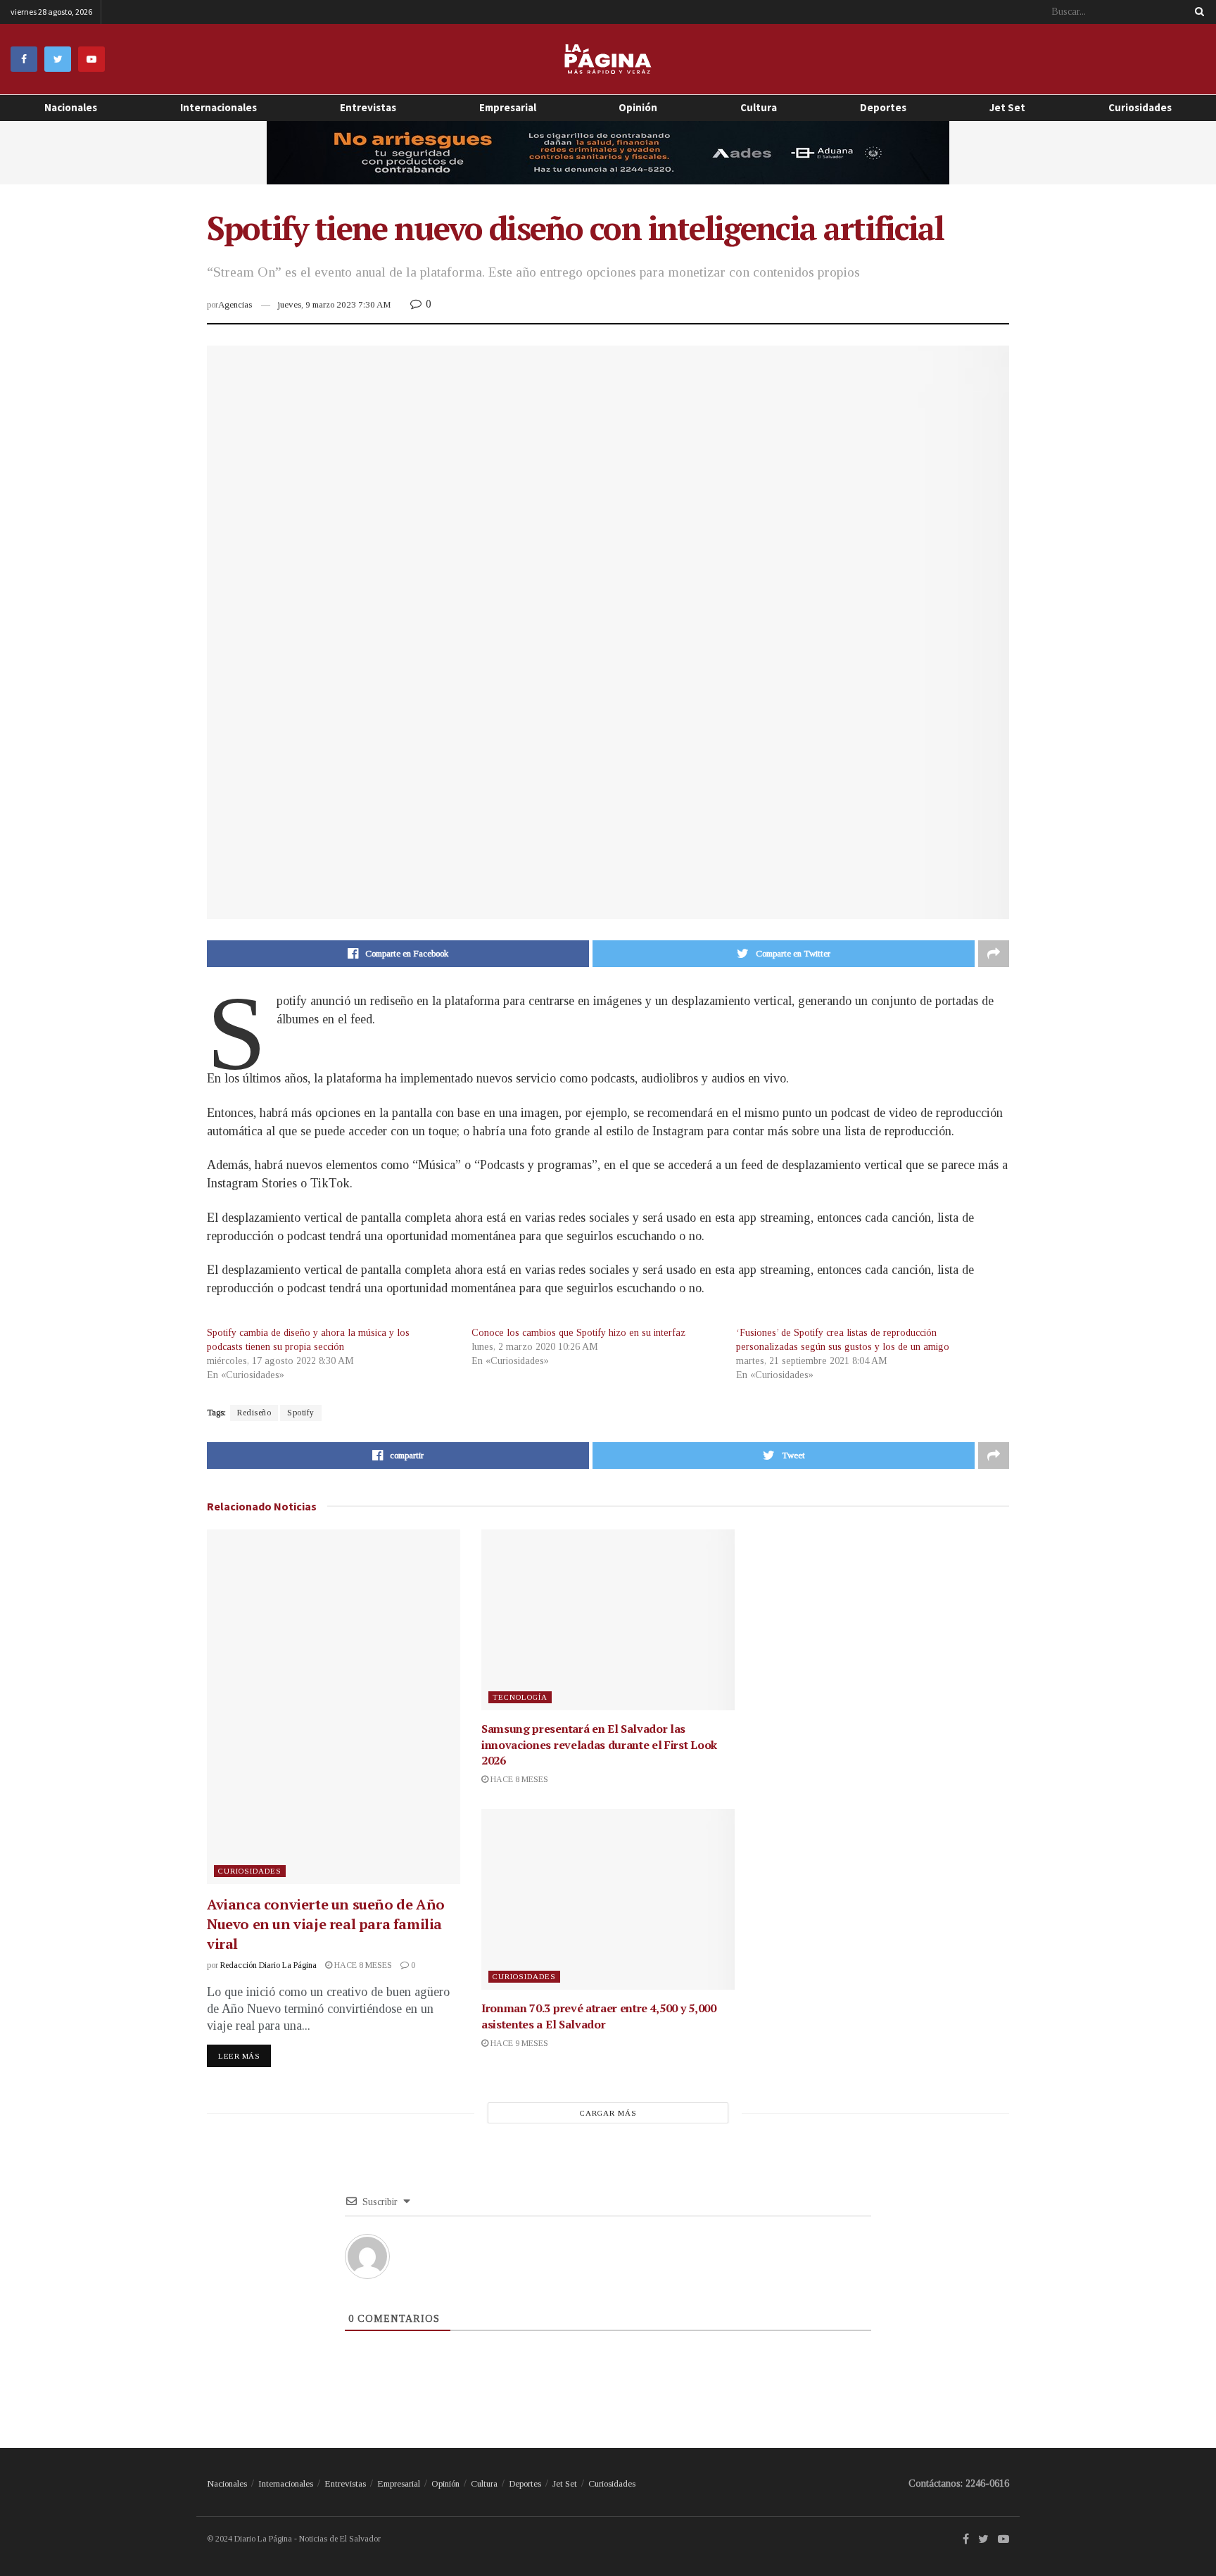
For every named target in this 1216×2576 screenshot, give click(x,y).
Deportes (883, 107)
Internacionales (218, 107)
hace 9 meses (518, 2043)
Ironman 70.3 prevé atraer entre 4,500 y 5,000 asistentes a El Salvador (599, 2016)
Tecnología (520, 1697)
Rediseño (254, 1413)
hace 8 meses (362, 1965)
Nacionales (71, 107)
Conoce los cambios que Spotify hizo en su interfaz (578, 1333)
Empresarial (508, 107)
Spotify (301, 1413)
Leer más (239, 2056)
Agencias (235, 304)
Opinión (445, 2483)
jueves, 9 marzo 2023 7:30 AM (334, 304)
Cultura (759, 107)
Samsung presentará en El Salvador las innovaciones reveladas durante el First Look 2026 (599, 1744)
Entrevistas (368, 107)
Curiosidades (1140, 107)
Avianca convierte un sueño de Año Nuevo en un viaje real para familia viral (326, 1924)
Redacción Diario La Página (268, 1965)
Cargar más (608, 2113)
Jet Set (1007, 107)
